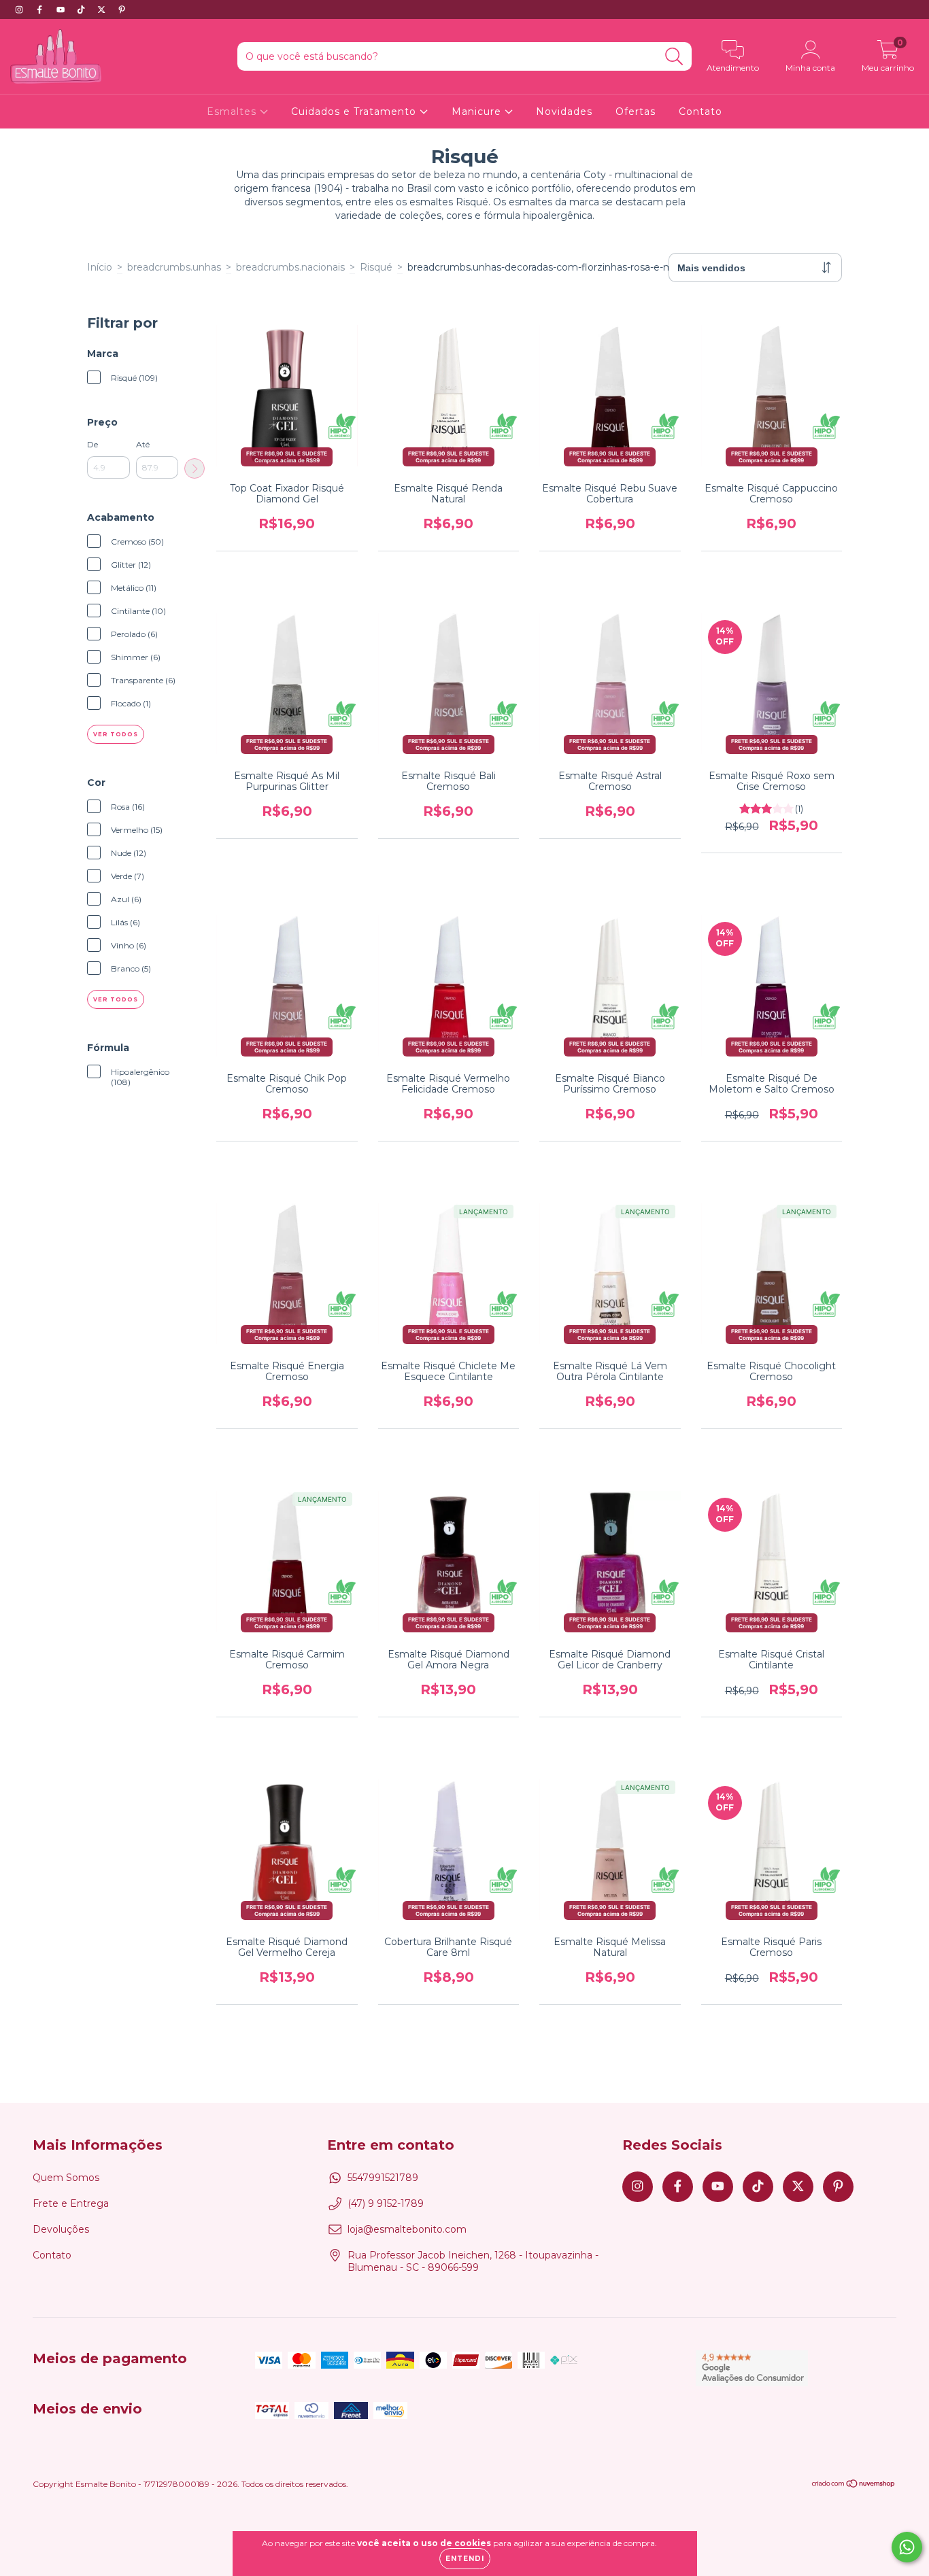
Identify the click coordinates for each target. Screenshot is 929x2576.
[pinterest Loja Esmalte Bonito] (122, 10)
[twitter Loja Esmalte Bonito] (103, 10)
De (92, 444)
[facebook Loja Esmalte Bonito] (41, 10)
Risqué (376, 267)
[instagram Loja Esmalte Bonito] (20, 10)
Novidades (564, 111)
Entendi (465, 2559)
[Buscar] (674, 57)
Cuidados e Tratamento (355, 111)
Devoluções (61, 2229)
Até (143, 444)
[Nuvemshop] (854, 2485)
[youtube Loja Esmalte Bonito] (62, 10)
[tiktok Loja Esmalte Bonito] (82, 10)
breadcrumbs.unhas (174, 267)
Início (100, 267)
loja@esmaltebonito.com (407, 2229)
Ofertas (636, 111)
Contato (700, 111)
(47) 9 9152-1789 (386, 2203)
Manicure (478, 111)
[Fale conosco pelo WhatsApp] (907, 2547)
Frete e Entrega (71, 2203)
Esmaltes (233, 111)
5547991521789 (383, 2178)
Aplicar (195, 468)
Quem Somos (66, 2178)
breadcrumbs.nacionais (290, 267)
